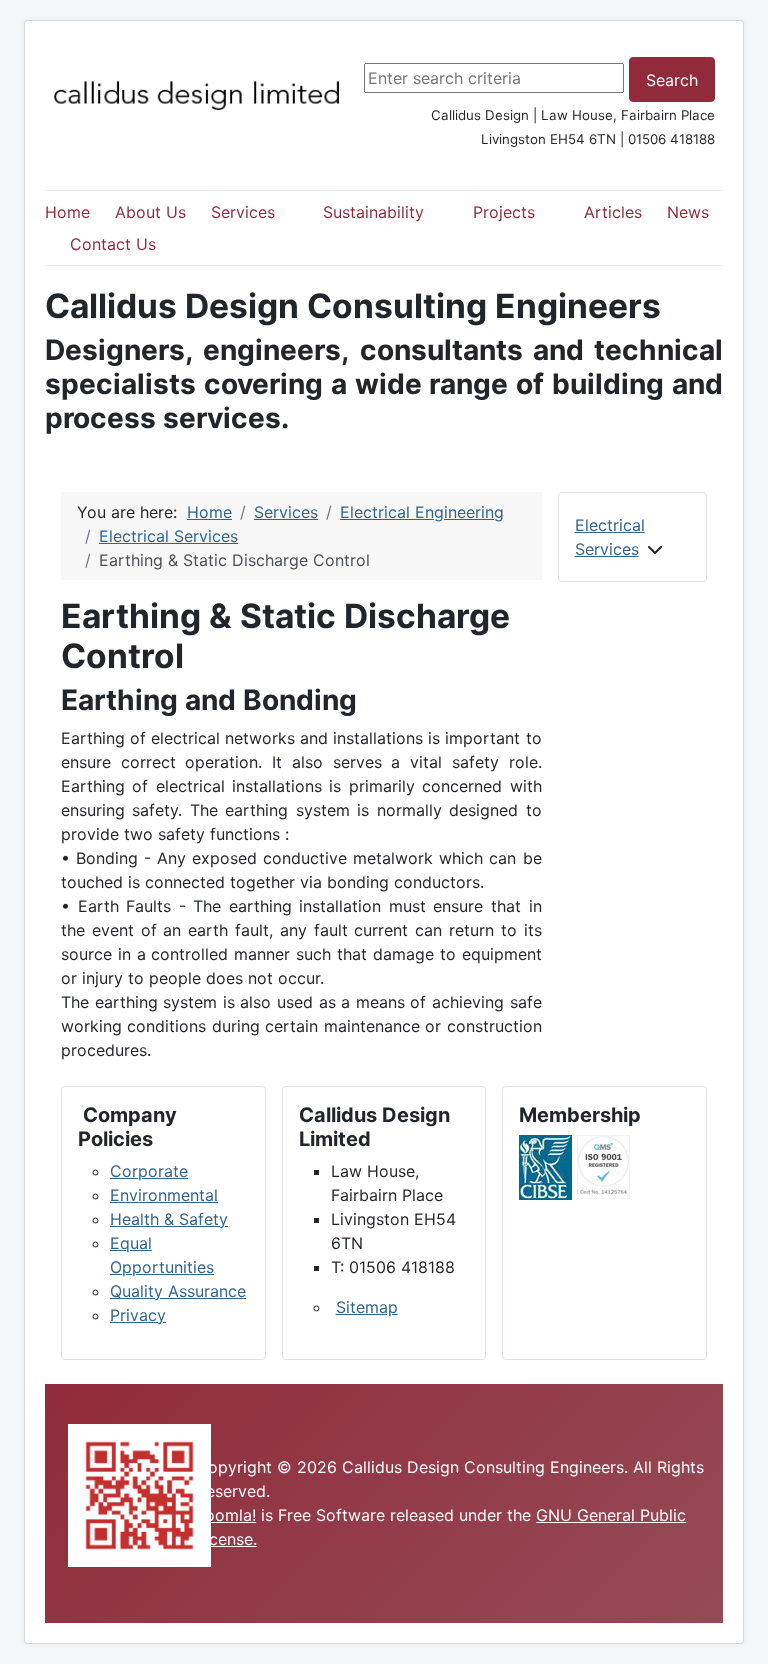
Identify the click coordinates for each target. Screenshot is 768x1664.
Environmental (164, 1195)
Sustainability (373, 212)
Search (672, 80)
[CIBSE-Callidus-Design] (545, 1166)
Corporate (149, 1171)
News (688, 212)
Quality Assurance (178, 1291)
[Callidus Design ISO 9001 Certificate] (603, 1166)
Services (243, 212)
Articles (613, 212)
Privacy (138, 1315)
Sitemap (367, 1307)
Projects (504, 212)
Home (67, 212)
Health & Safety (169, 1219)
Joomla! (226, 1515)
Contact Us (113, 244)
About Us (150, 212)
